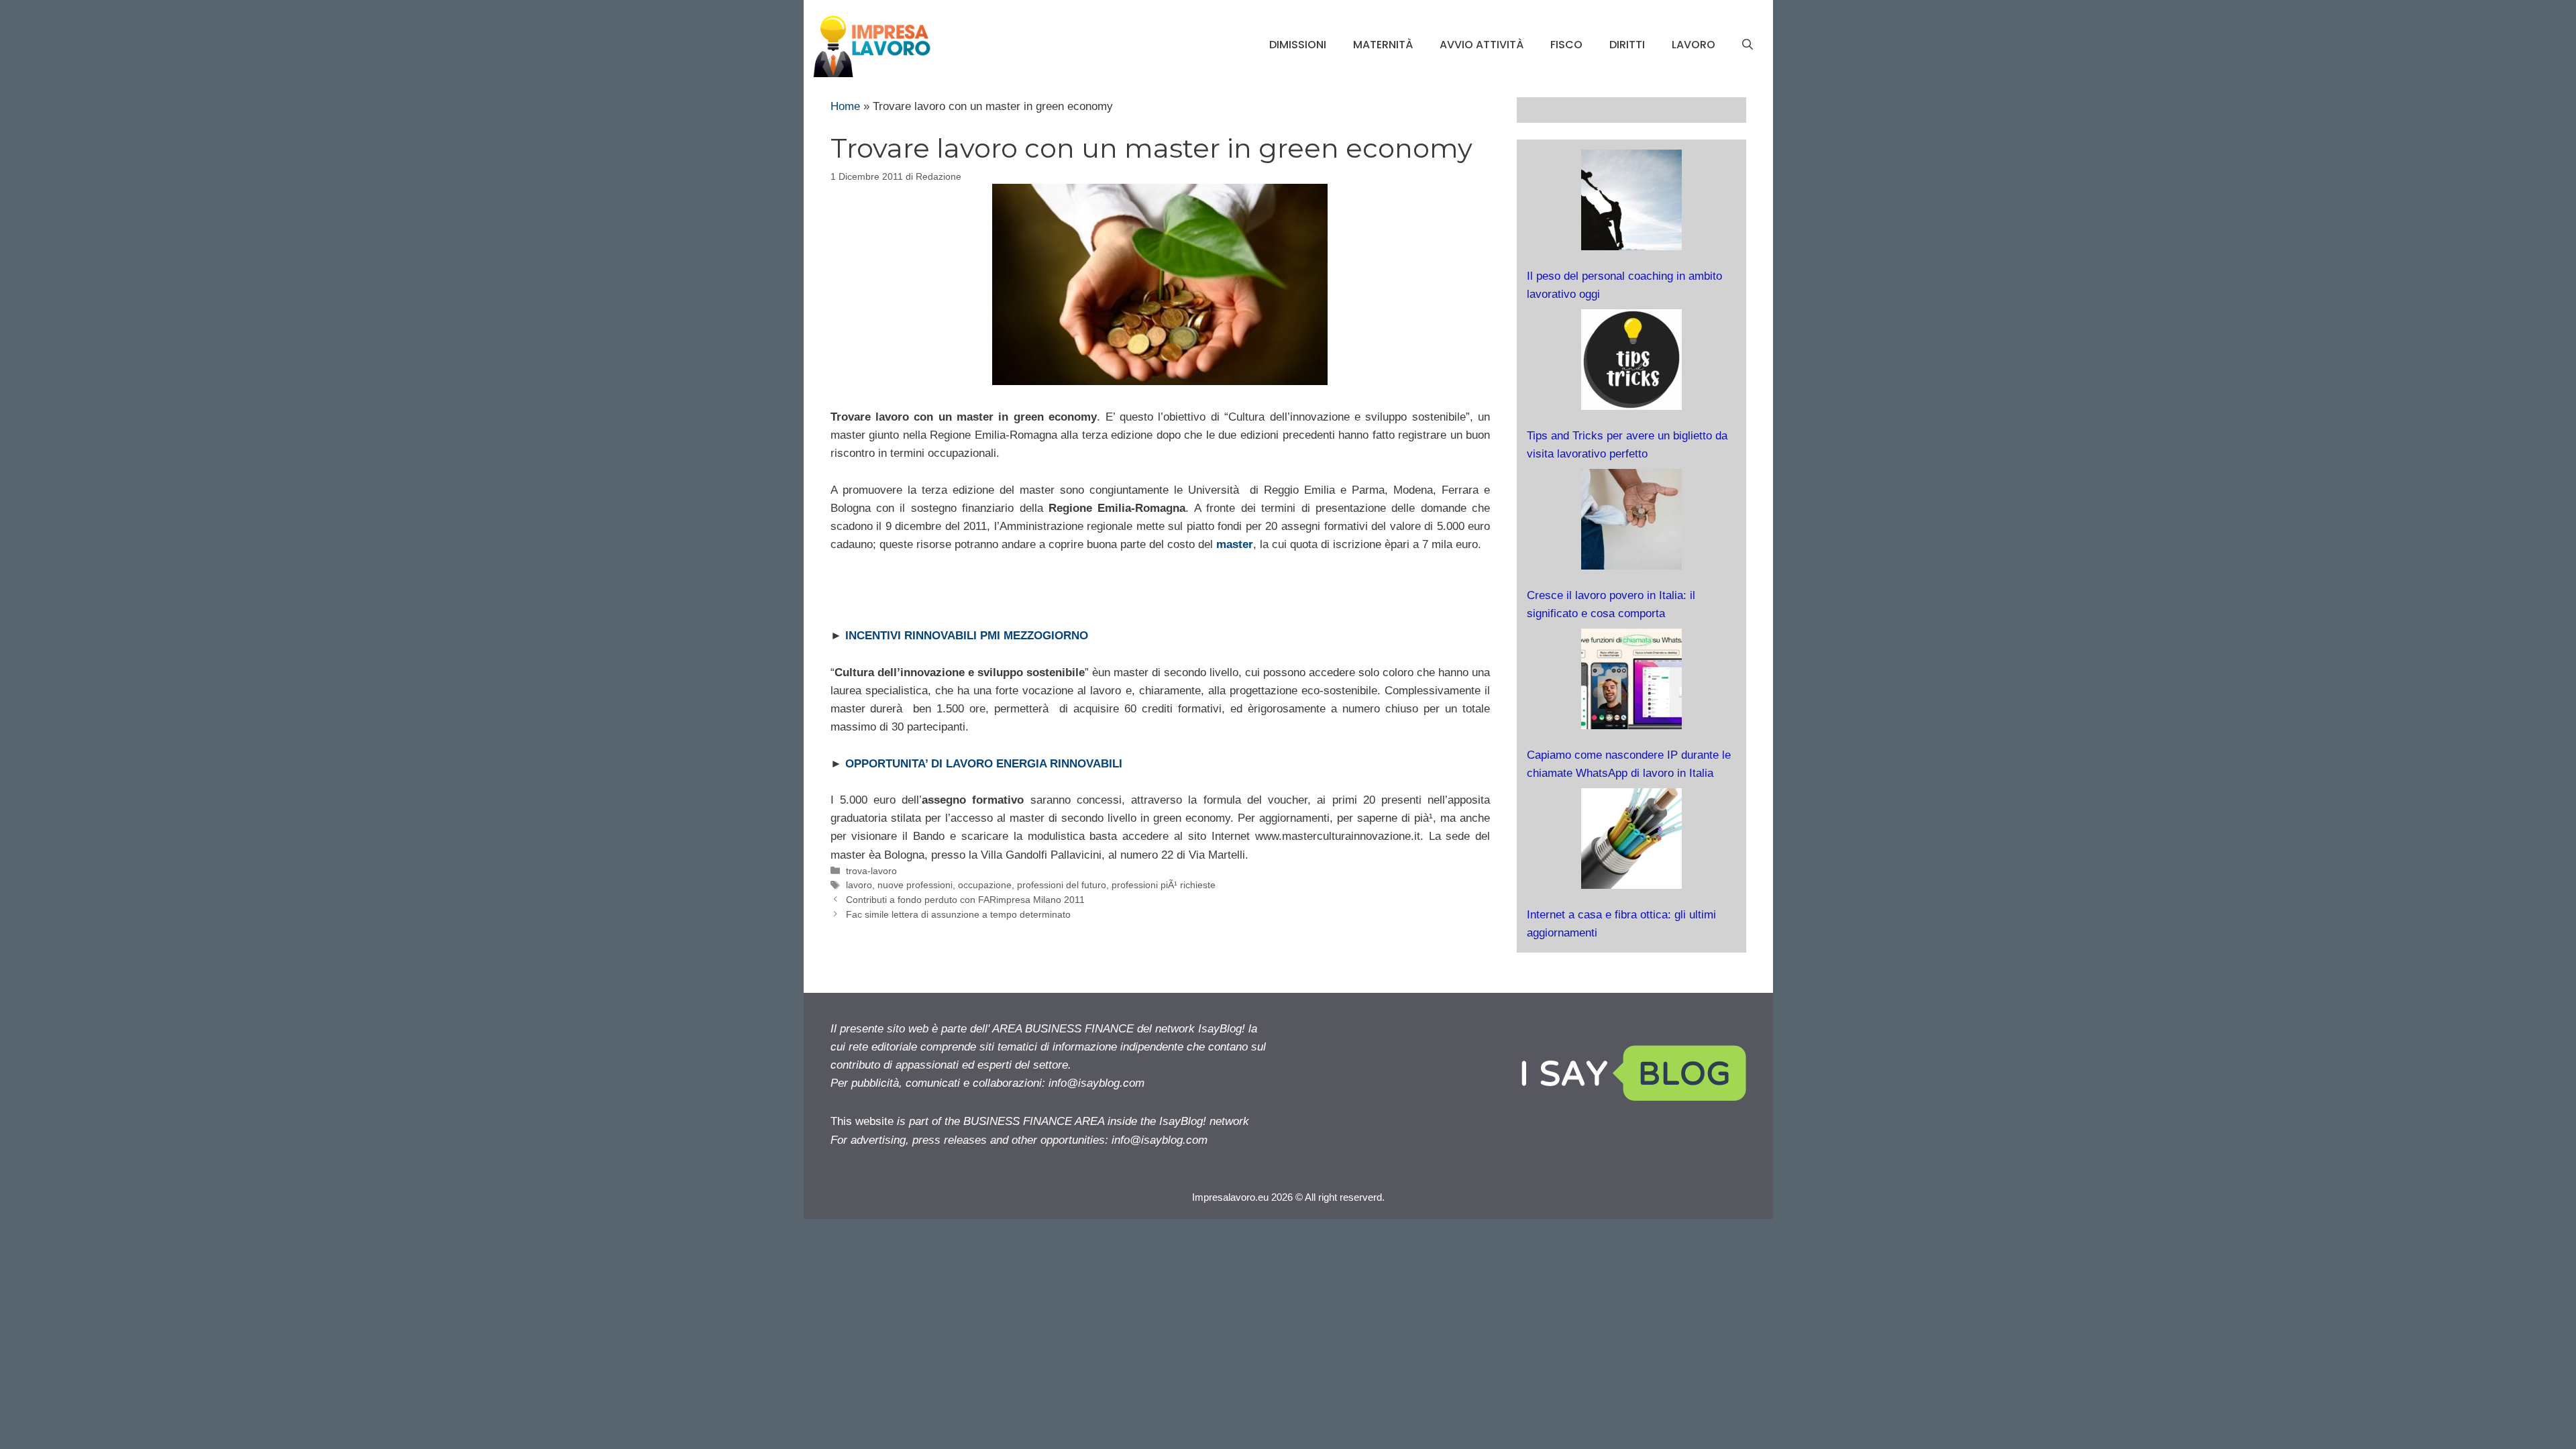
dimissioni (1298, 45)
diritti (1627, 45)
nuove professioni (915, 885)
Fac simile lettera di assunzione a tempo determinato (958, 914)
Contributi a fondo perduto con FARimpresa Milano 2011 (965, 900)
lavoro (1694, 45)
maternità (1383, 45)
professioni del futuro (1062, 885)
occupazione (985, 885)
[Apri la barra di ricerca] (1748, 45)
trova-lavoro (871, 871)
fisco (1566, 45)
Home (845, 106)
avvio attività (1482, 45)
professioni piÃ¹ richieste (1164, 885)
